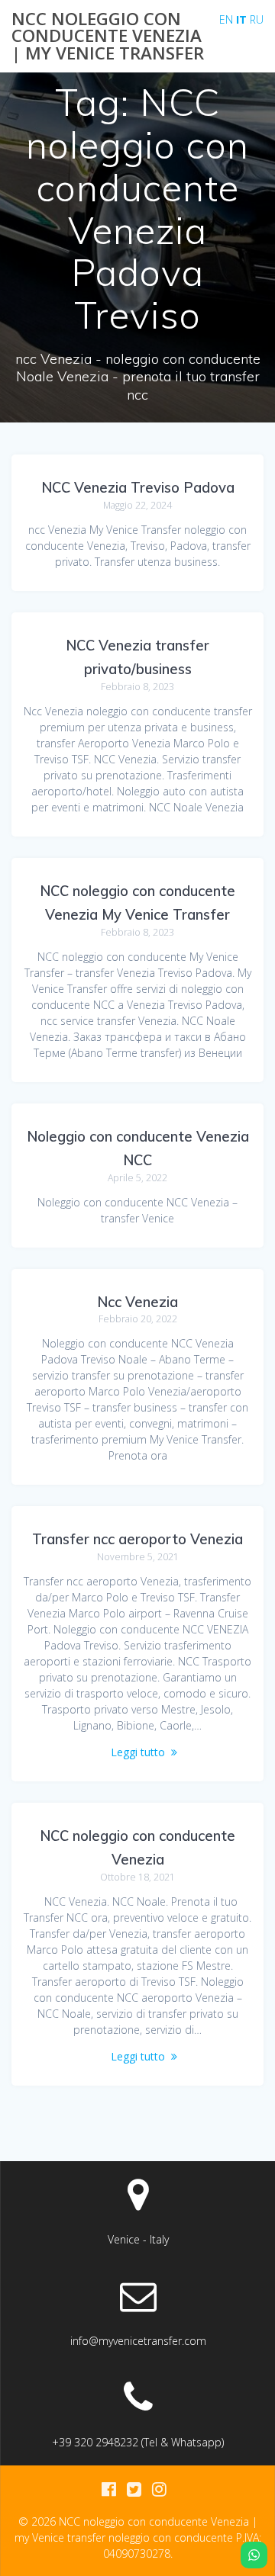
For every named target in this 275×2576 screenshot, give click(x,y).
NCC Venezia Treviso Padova (138, 488)
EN (226, 19)
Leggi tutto (138, 1752)
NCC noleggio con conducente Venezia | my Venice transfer (108, 36)
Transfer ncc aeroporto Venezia (137, 1539)
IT (241, 19)
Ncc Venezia (137, 1302)
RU (257, 19)
